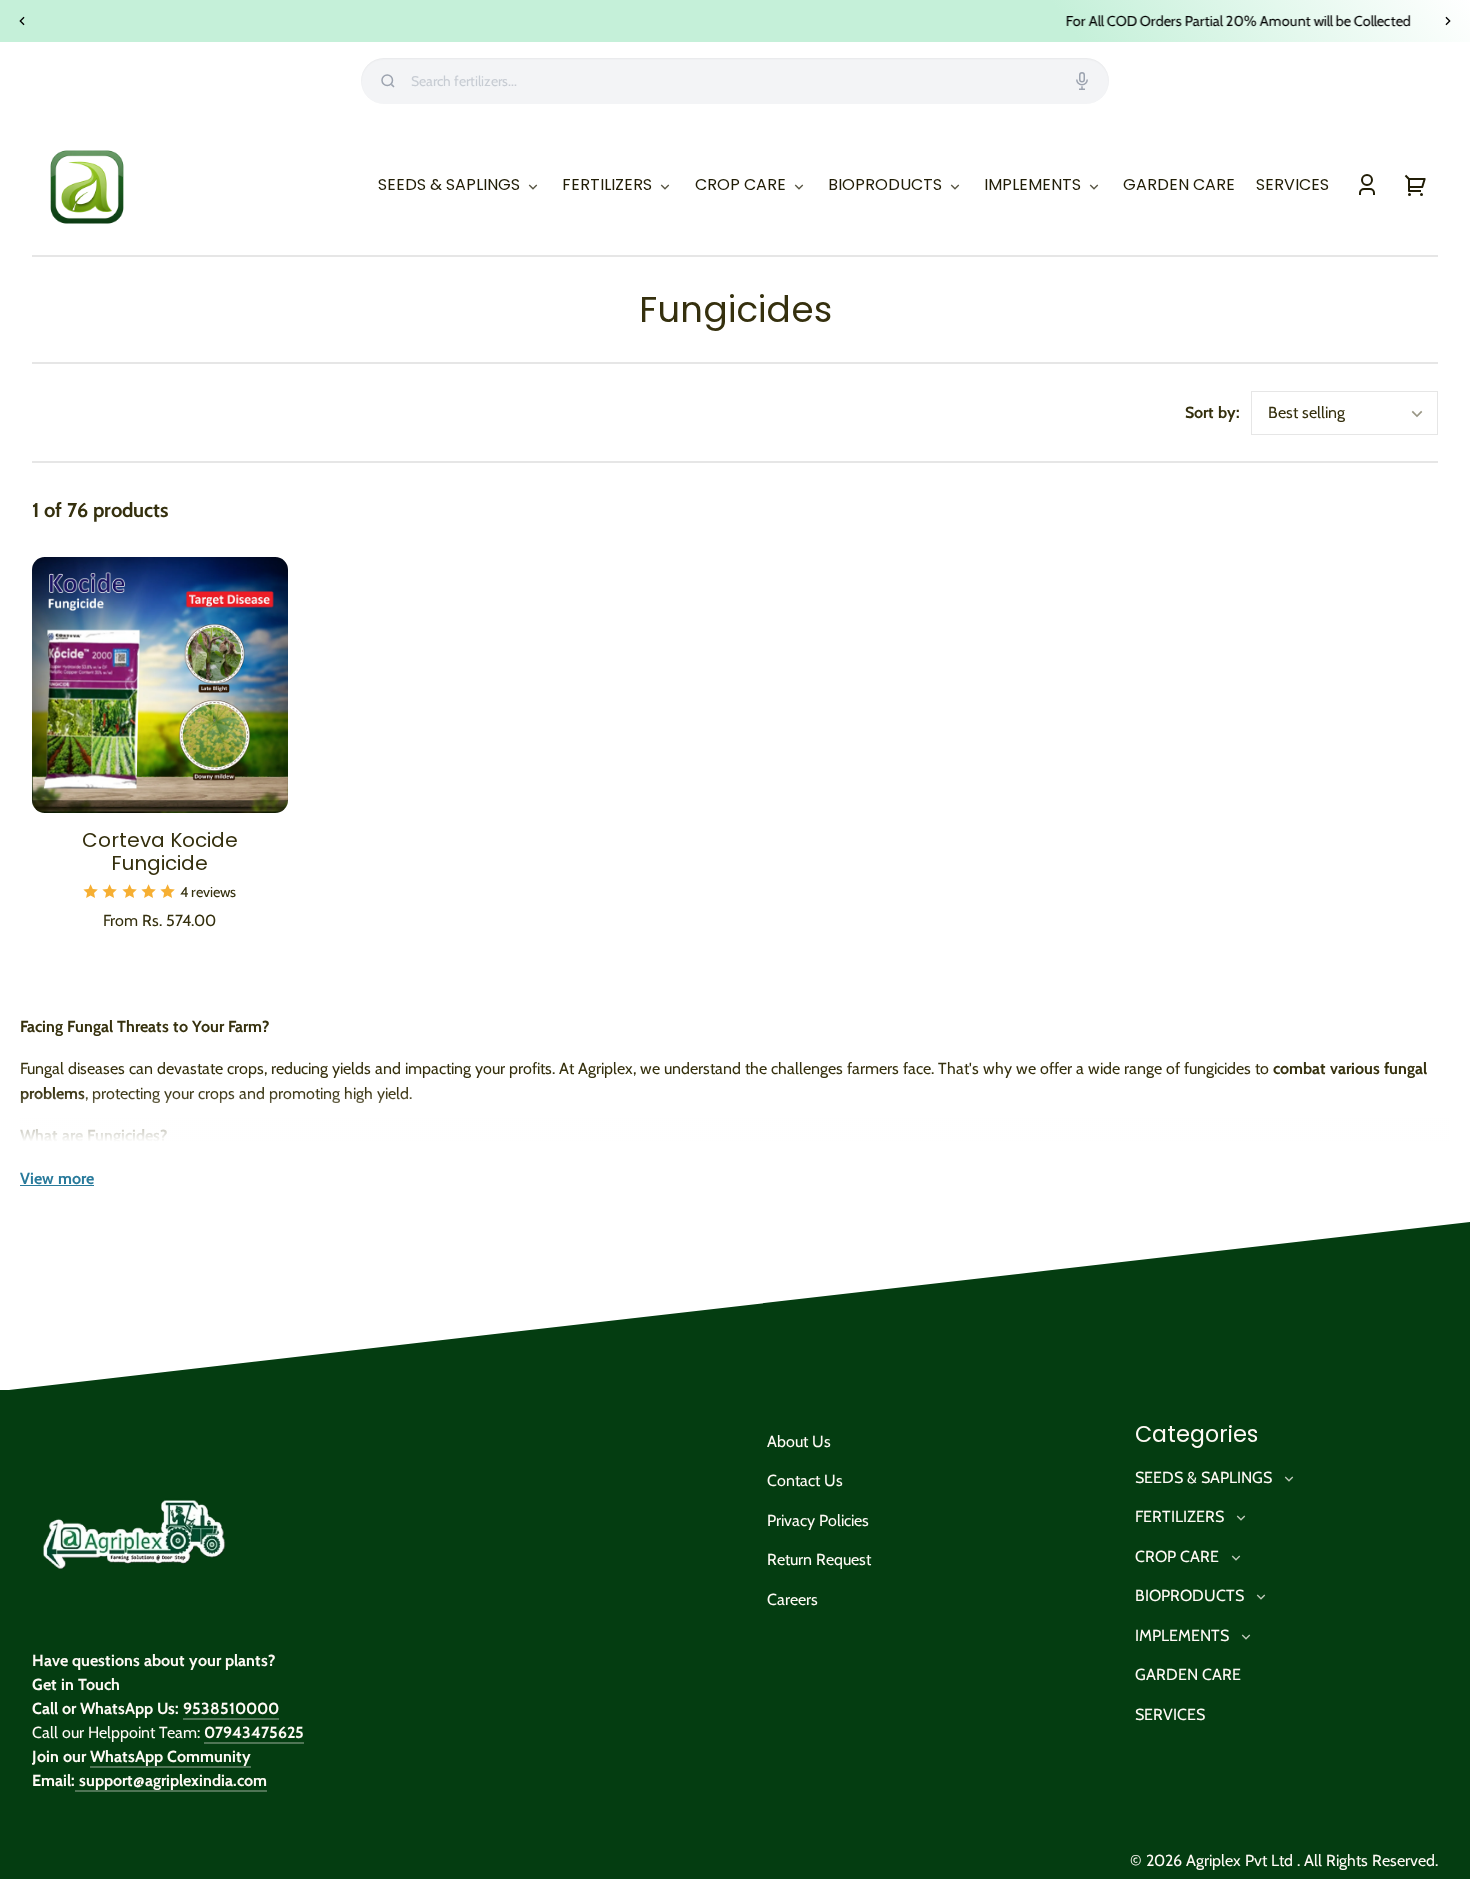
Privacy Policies (818, 1520)
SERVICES (1170, 1714)
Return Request (819, 1559)
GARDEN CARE (1188, 1674)
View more (57, 1178)
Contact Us (805, 1480)
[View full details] (160, 685)
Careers (792, 1599)
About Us (799, 1441)
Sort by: (1212, 412)
